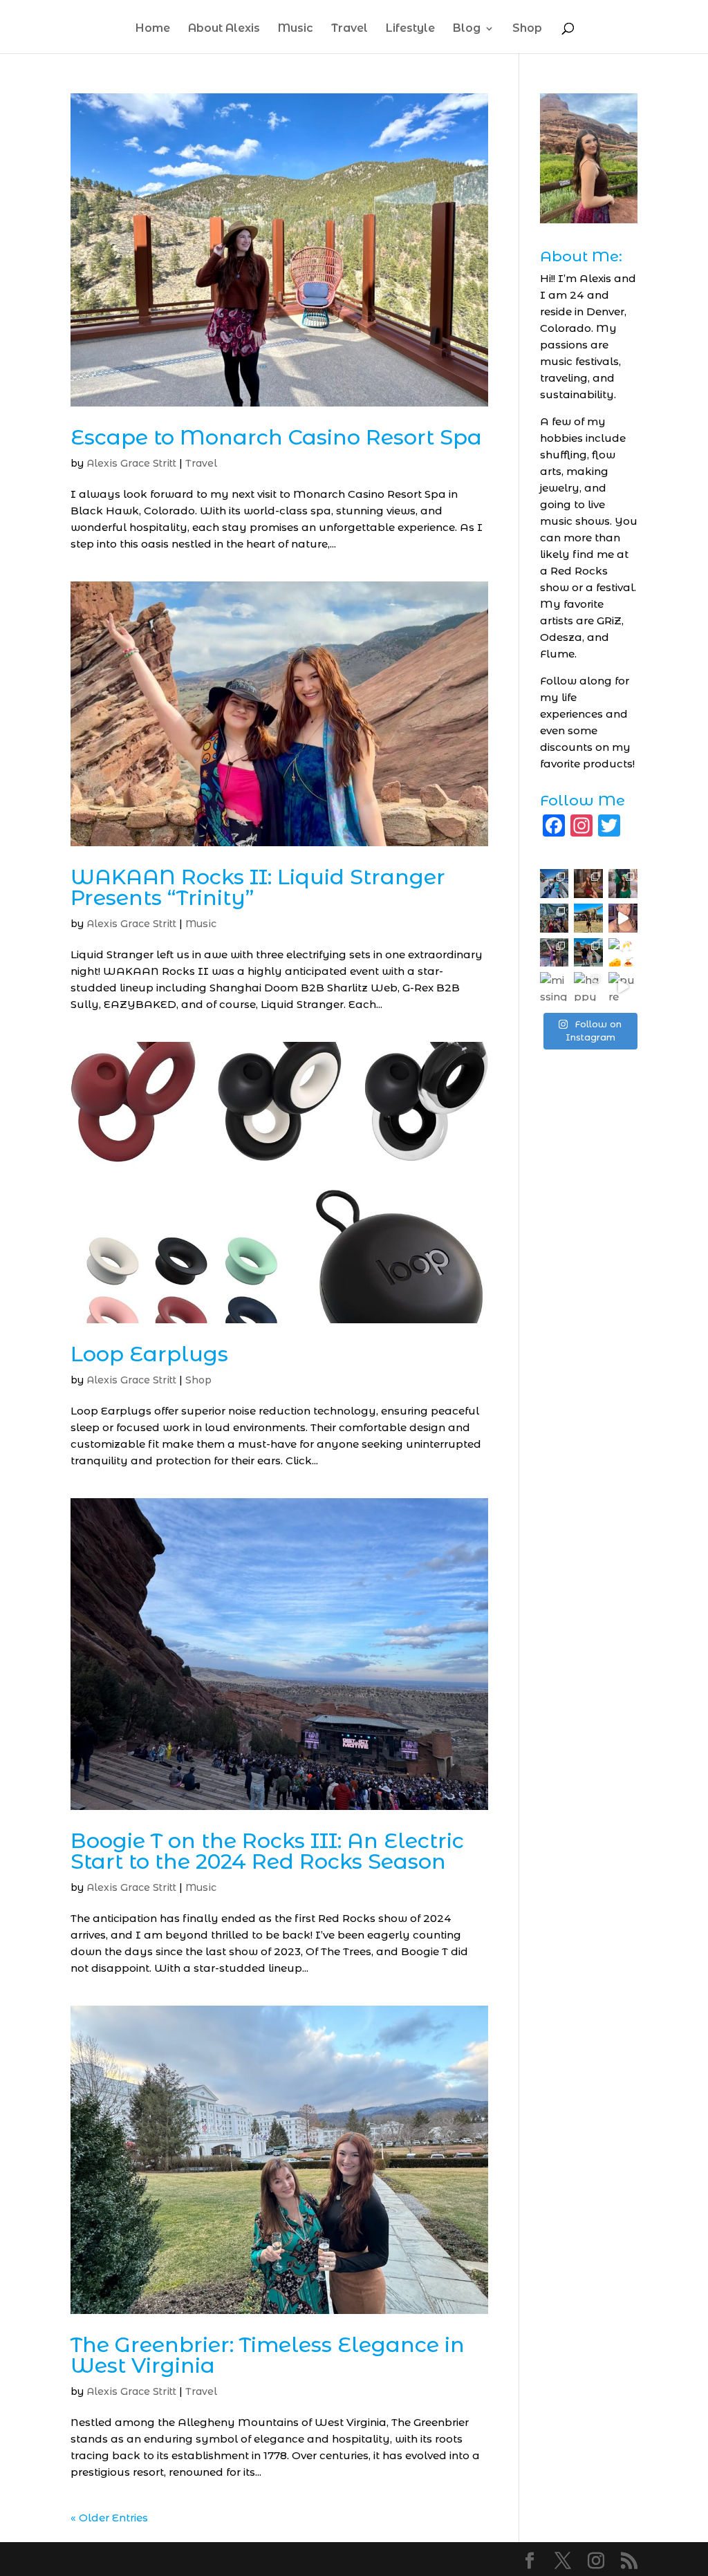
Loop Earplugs (149, 1354)
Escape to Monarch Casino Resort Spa (276, 437)
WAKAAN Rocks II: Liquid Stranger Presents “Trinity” (258, 887)
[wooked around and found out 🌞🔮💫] (555, 918)
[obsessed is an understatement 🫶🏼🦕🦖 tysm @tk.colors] (623, 918)
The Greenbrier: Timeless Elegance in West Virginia (268, 2355)
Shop (527, 29)
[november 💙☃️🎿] (555, 884)
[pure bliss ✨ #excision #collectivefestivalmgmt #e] (623, 987)
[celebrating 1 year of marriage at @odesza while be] (588, 953)
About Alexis (224, 29)
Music (296, 29)
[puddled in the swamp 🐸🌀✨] (623, 884)
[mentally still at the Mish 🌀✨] (555, 953)
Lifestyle (410, 29)
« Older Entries (109, 2518)
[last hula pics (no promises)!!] (588, 884)
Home (153, 29)
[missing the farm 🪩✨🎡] (555, 987)
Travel (350, 29)
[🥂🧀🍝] (623, 953)
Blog (467, 29)
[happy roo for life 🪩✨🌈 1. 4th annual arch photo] (588, 987)
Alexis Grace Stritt (131, 463)
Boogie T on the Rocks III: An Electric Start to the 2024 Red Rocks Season (267, 1851)
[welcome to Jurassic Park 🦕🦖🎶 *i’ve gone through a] (588, 918)
